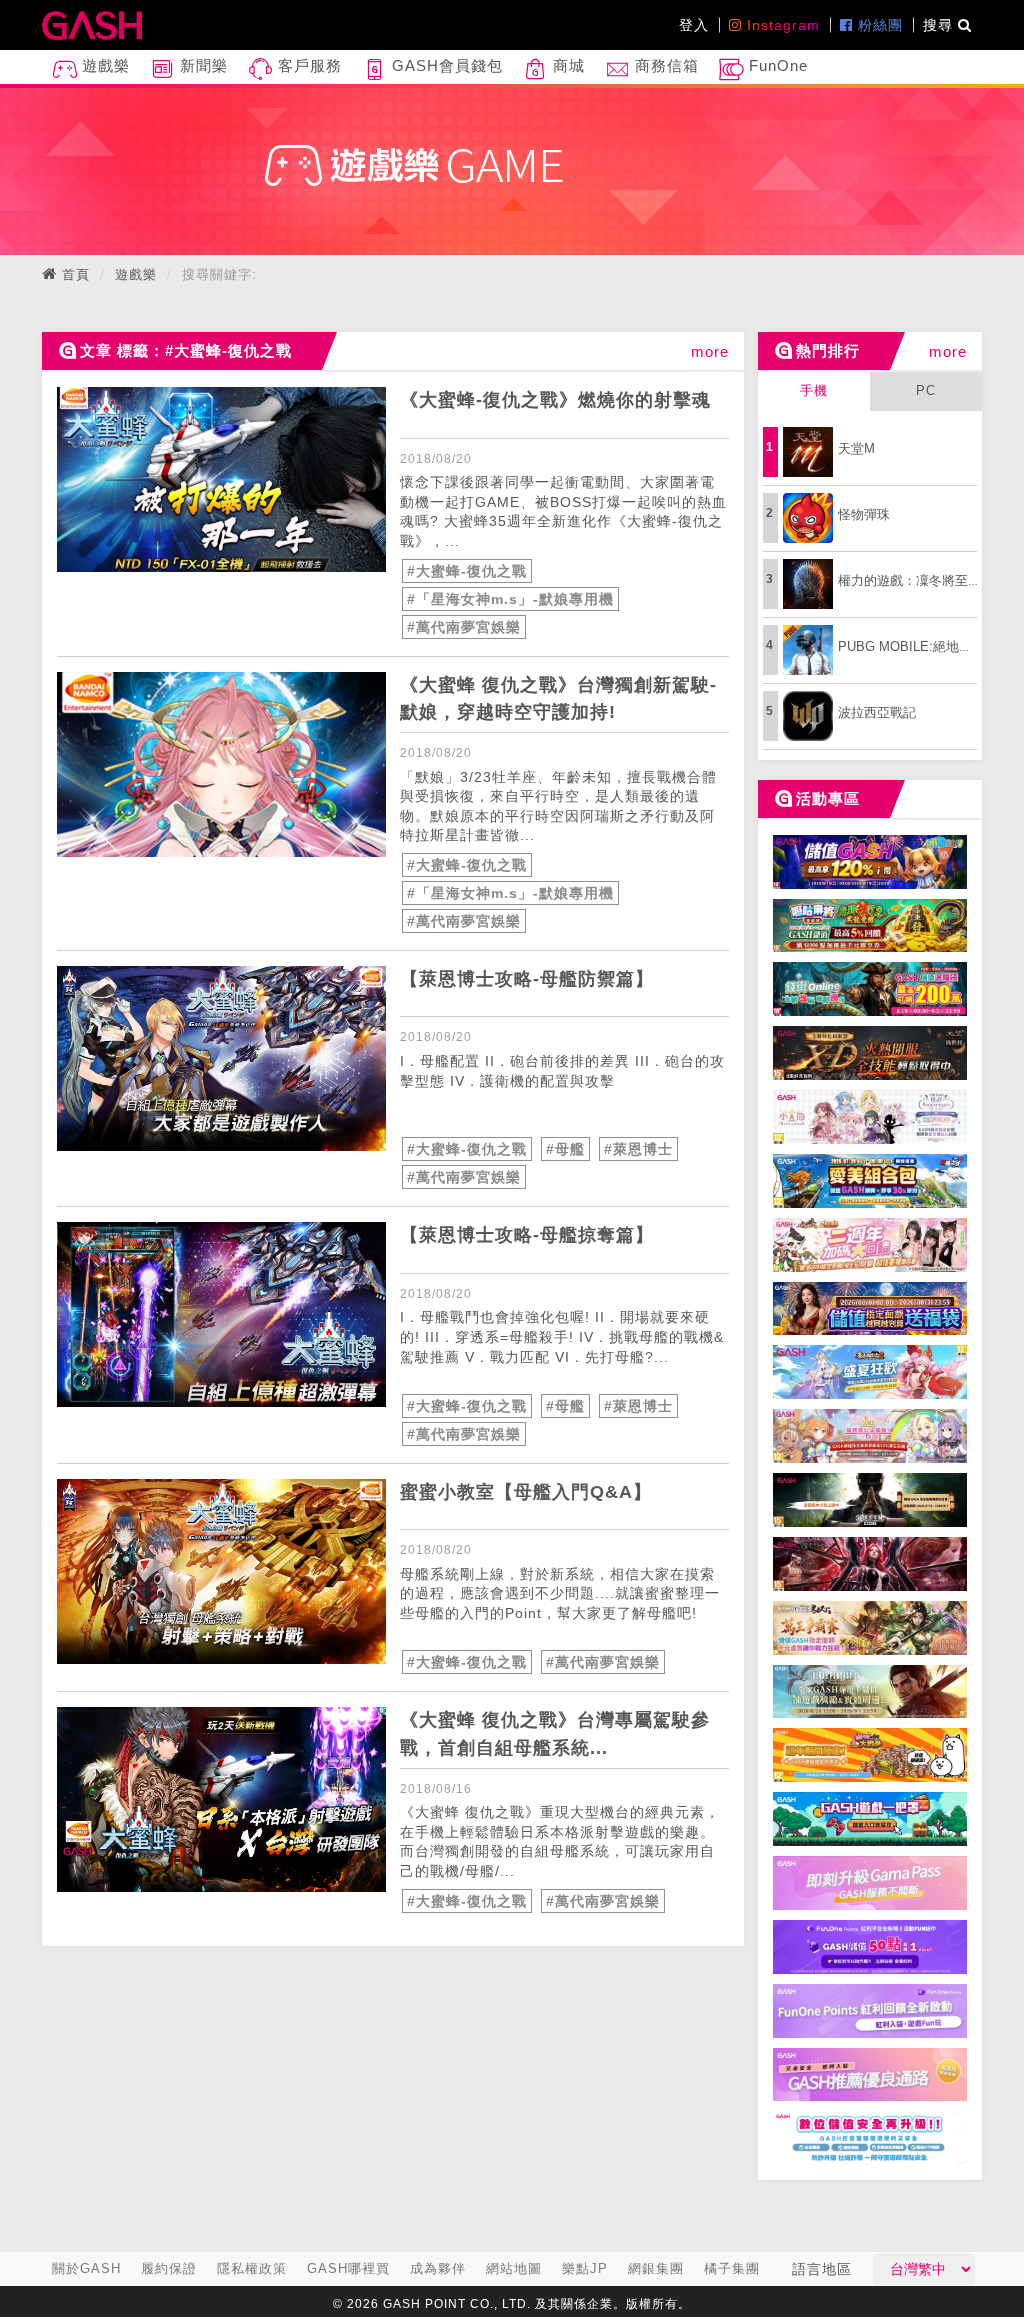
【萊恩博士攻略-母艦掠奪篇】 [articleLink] (527, 1235)
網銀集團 (656, 2268)
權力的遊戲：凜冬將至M (908, 580)
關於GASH (86, 2268)
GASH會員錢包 (445, 65)
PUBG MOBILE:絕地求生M (917, 646)
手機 (814, 390)
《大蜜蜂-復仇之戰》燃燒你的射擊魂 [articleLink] (555, 400)
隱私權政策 (252, 2268)
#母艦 (565, 1149)
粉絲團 (878, 25)
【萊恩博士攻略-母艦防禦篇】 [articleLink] (527, 979)
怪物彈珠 (864, 514)
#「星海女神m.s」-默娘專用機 (510, 599)
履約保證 (169, 2268)
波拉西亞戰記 (877, 712)
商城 (566, 65)
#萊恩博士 (638, 1149)
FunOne (776, 65)
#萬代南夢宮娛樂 (464, 627)
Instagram (781, 25)
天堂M (856, 448)
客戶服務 (307, 65)
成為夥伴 (438, 2268)
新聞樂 (201, 65)
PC (926, 390)
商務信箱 (664, 65)
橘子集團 (732, 2268)
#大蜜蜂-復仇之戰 (467, 571)
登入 (694, 25)
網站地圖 (514, 2268)
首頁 (76, 274)
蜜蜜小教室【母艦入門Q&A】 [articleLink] (526, 1492)
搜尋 (940, 25)
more (710, 351)
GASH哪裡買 (348, 2268)
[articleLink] (221, 479)
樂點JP (585, 2268)
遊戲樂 (103, 65)
